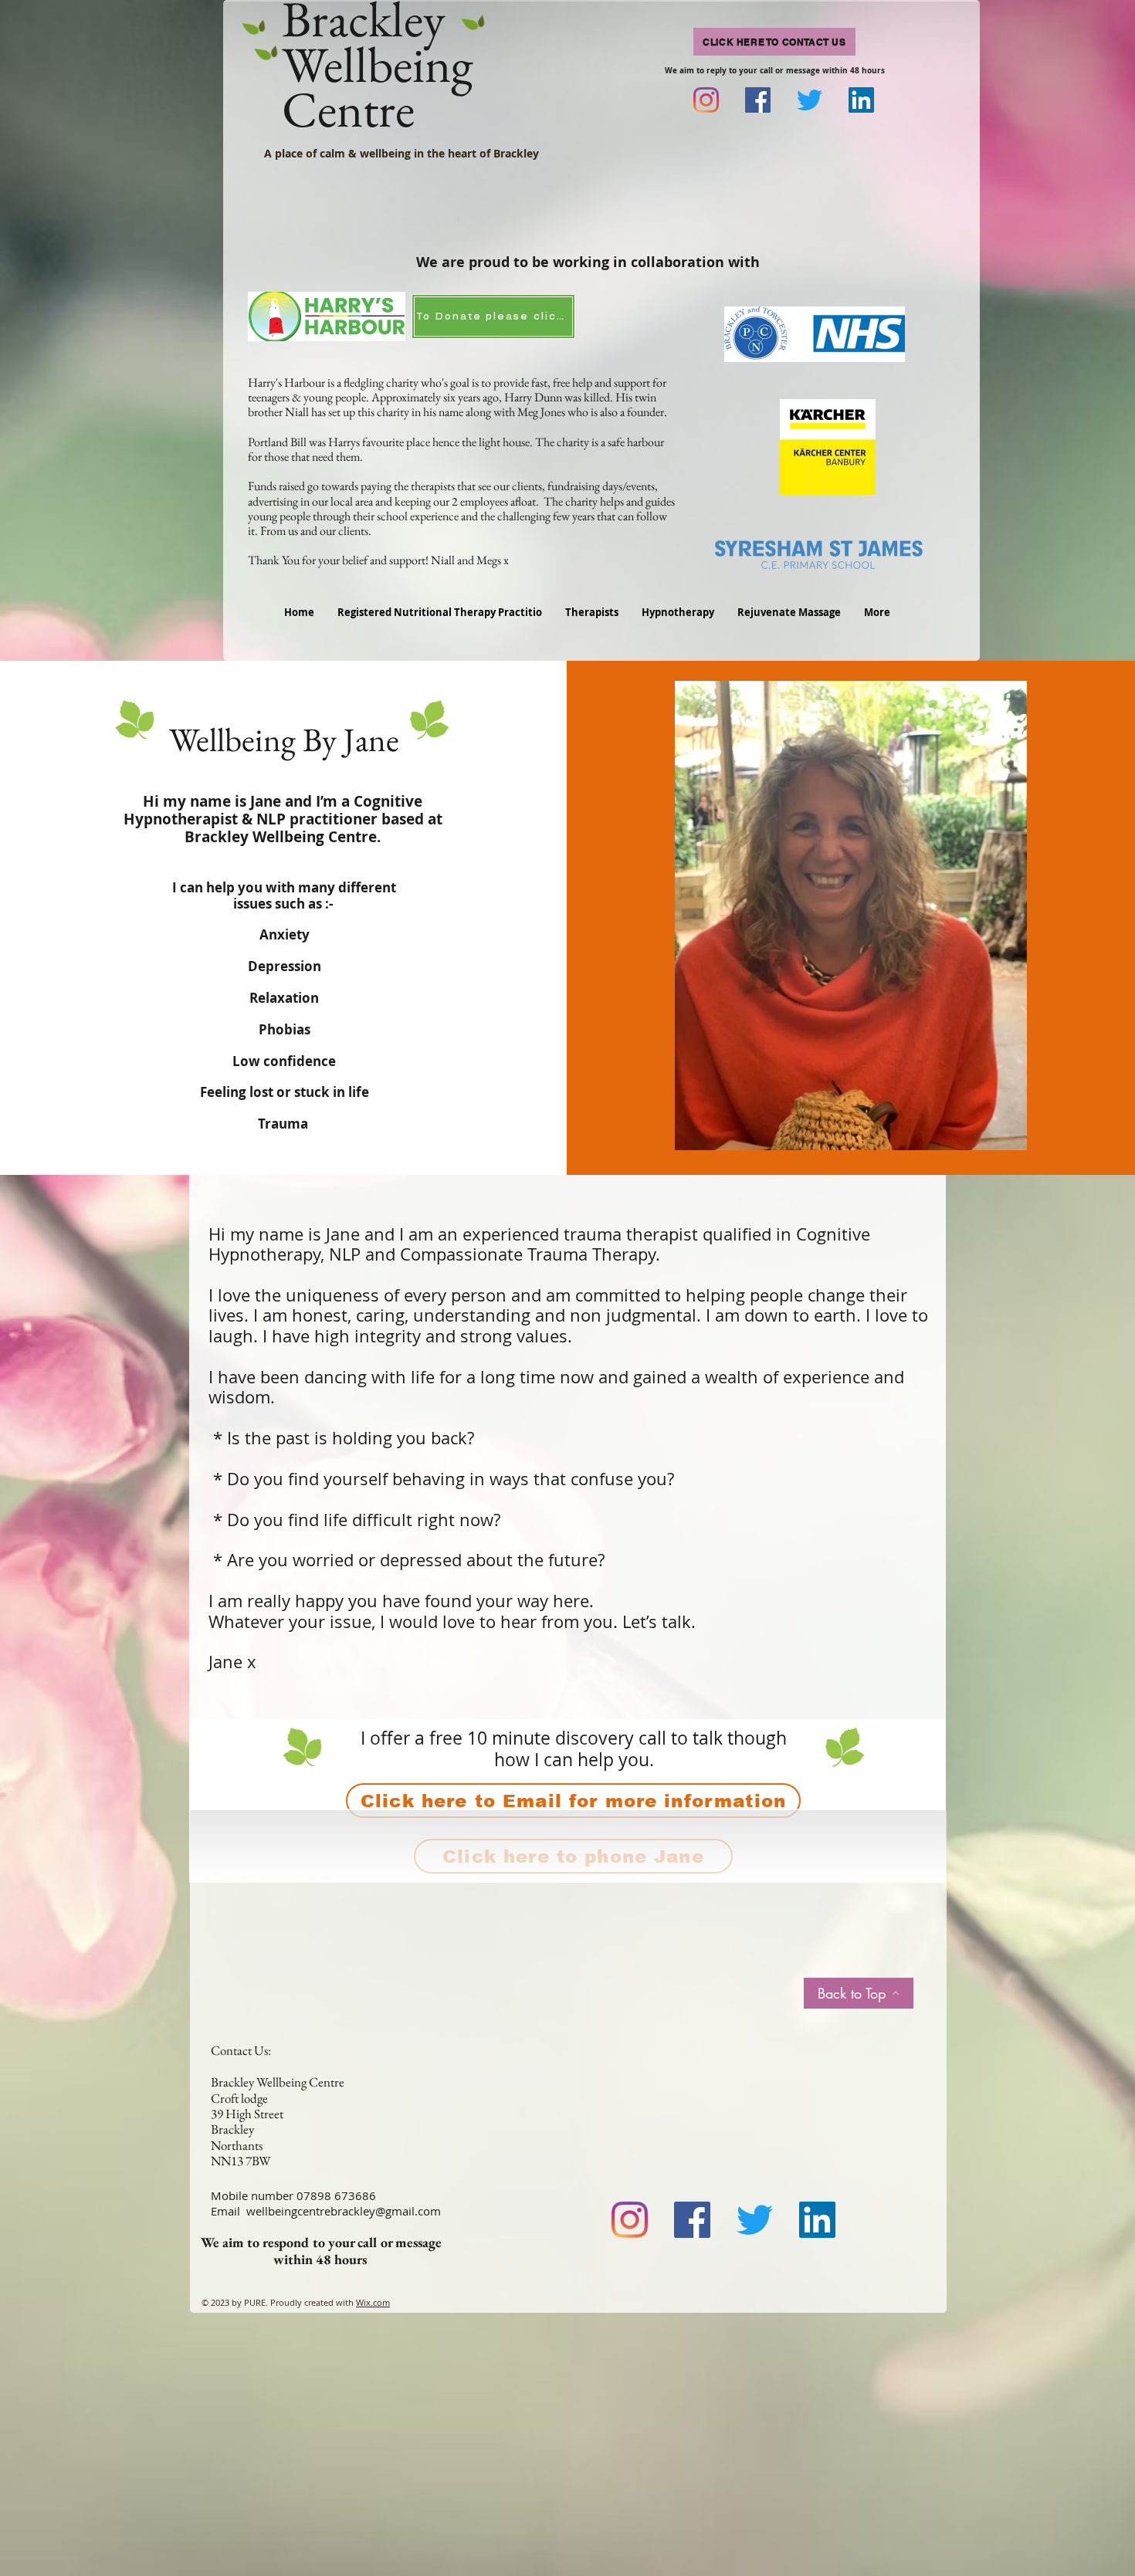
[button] (678, 612)
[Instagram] (706, 100)
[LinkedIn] (861, 100)
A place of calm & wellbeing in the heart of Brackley (401, 153)
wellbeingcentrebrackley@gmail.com (344, 2211)
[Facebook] (758, 100)
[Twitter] (810, 100)
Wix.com (373, 2302)
